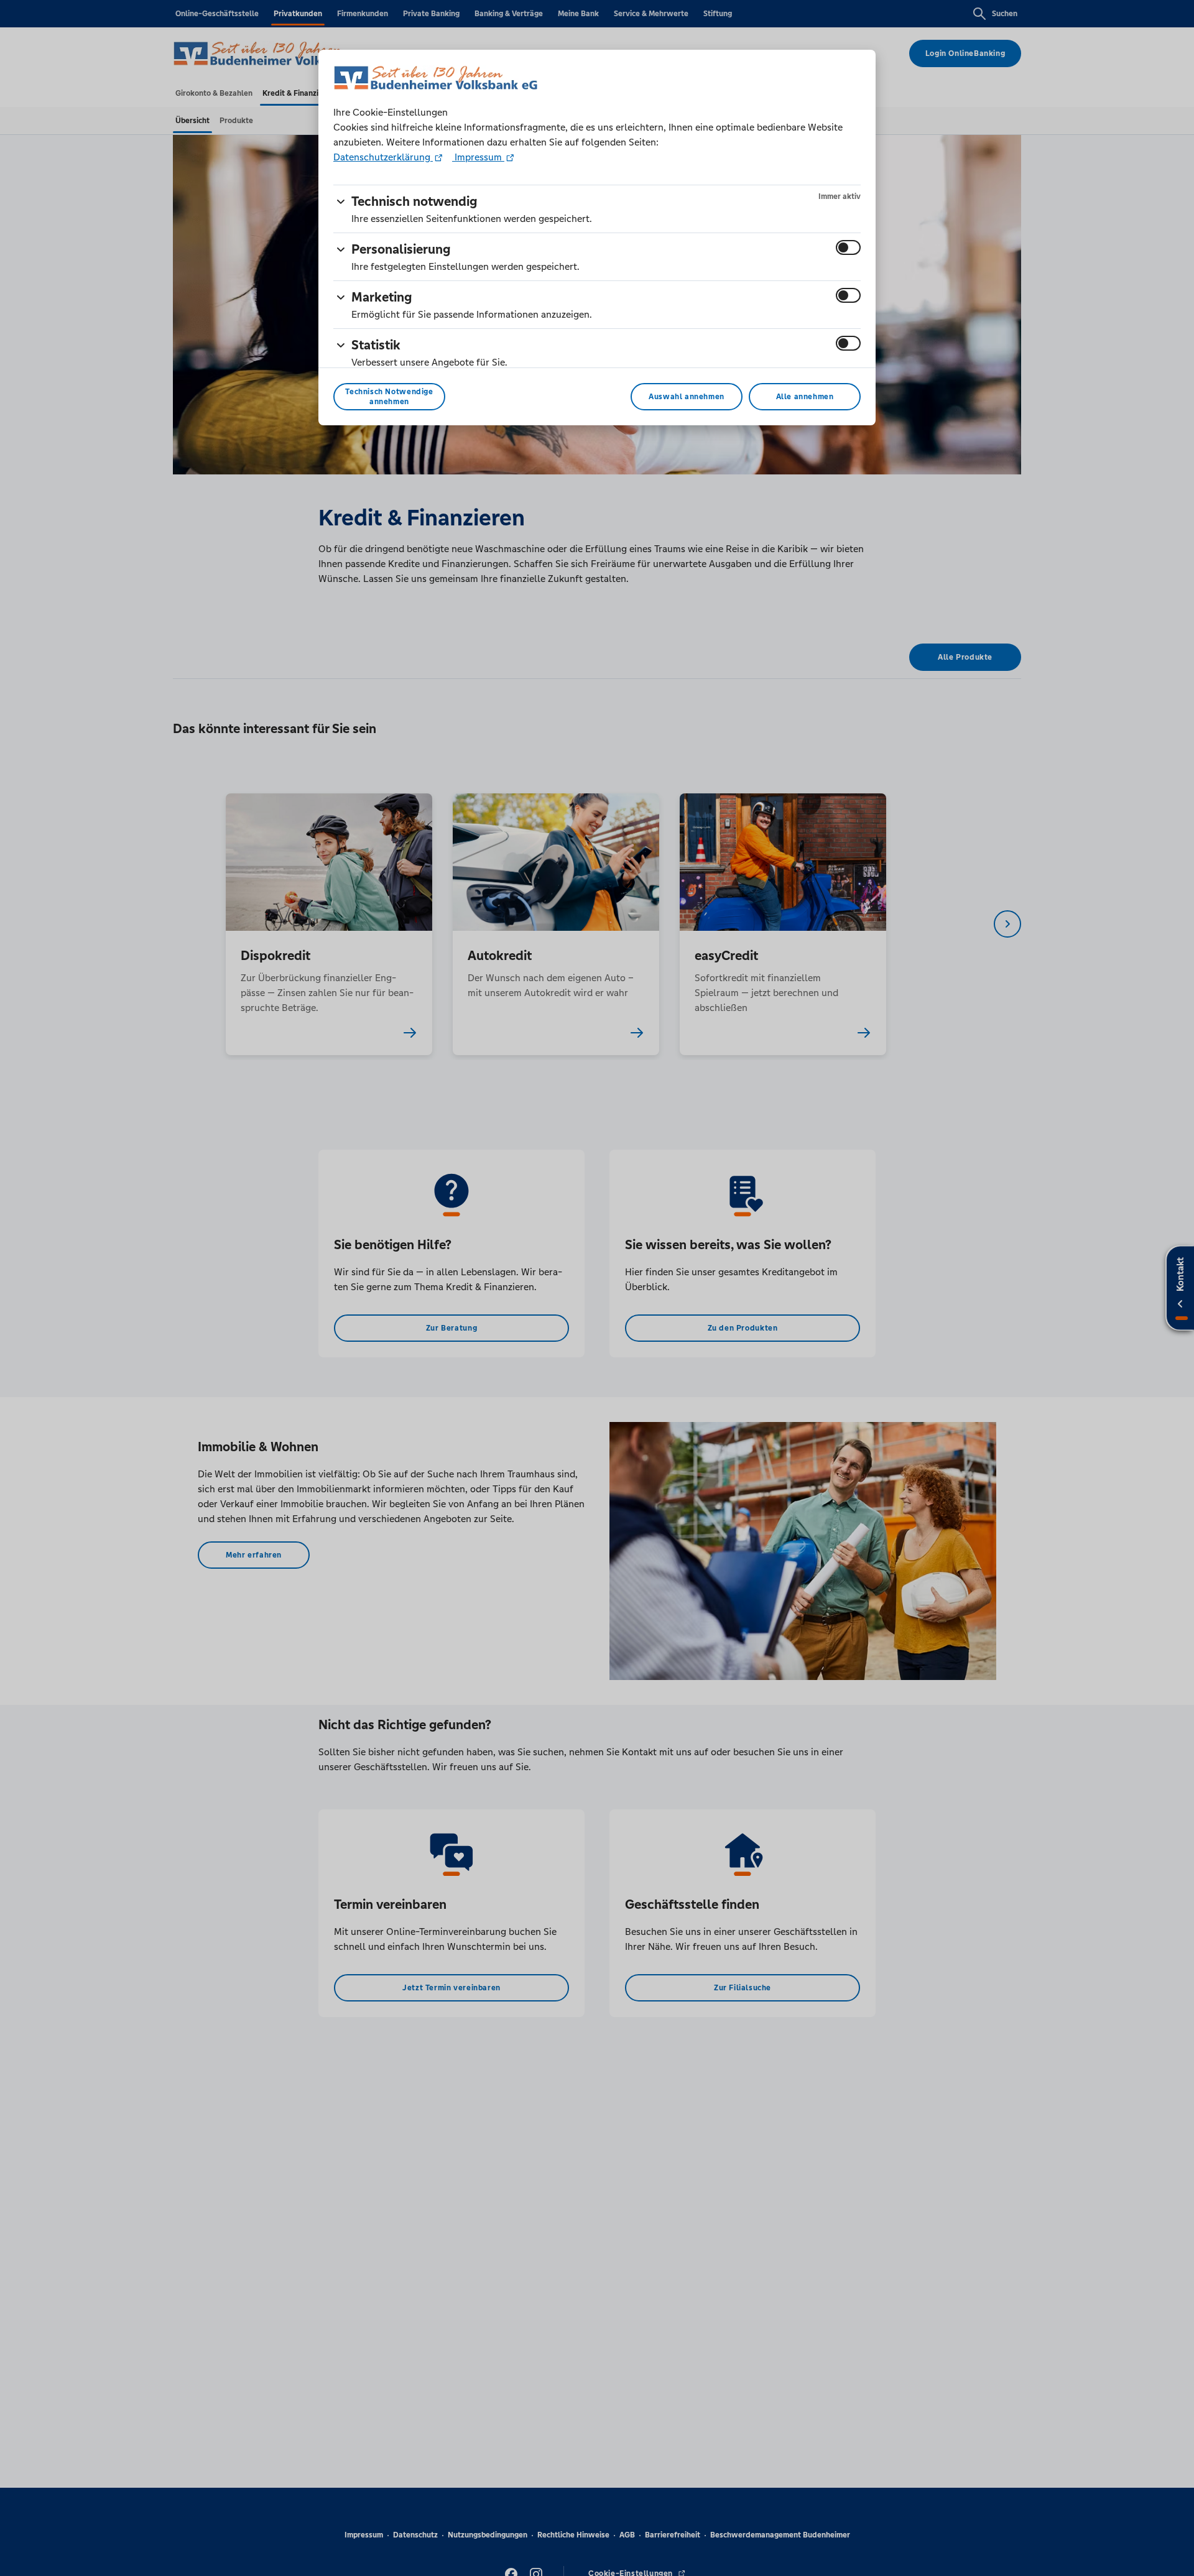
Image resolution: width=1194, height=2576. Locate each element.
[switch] (848, 247)
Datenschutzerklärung (383, 157)
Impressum (478, 157)
